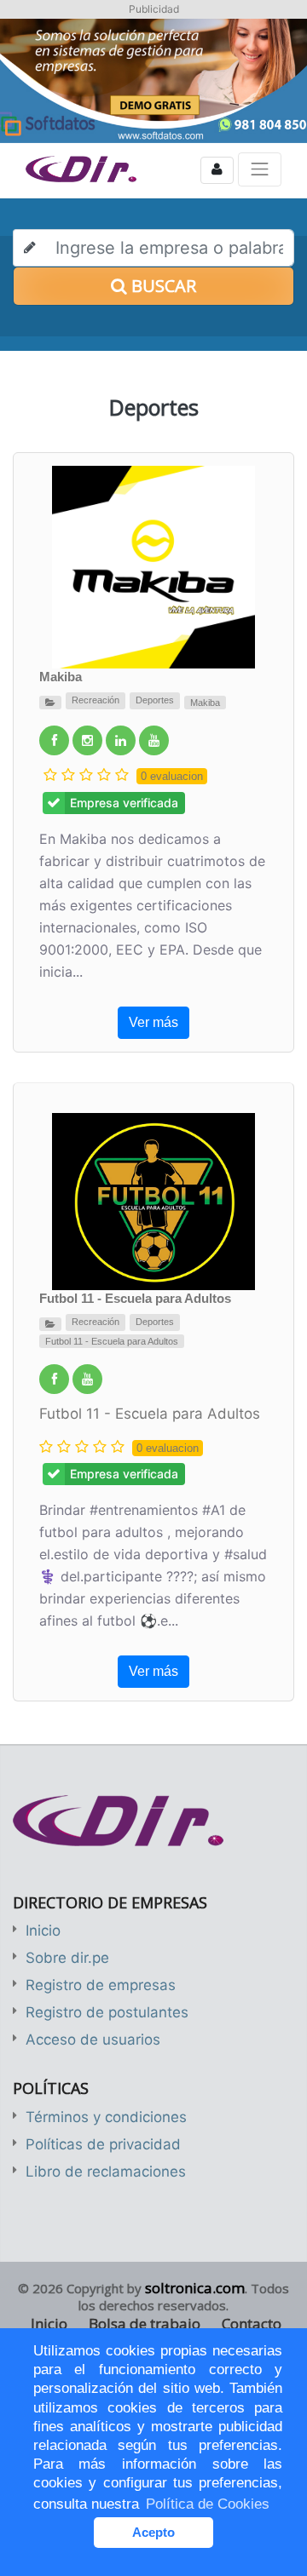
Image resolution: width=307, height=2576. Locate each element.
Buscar (162, 286)
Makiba (61, 677)
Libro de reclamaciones (106, 2172)
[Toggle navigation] (260, 169)
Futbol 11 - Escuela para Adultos (135, 1298)
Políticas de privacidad (103, 2144)
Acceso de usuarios (93, 2040)
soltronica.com (195, 2288)
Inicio (43, 1931)
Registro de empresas (101, 1985)
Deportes (155, 700)
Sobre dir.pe (67, 1958)
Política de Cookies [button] (208, 2504)
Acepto (153, 2532)
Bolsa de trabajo (145, 2324)
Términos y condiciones (106, 2117)
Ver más (153, 1022)
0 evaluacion (172, 776)
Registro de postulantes (107, 2012)
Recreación (96, 700)
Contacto (252, 2324)
